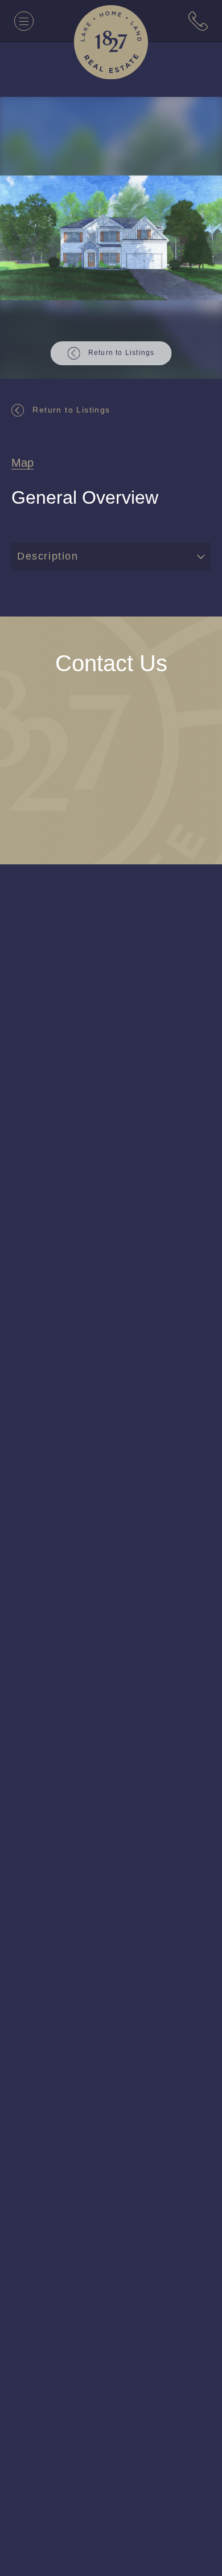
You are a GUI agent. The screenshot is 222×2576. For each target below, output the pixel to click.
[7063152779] (198, 21)
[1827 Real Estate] (111, 42)
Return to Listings (74, 409)
